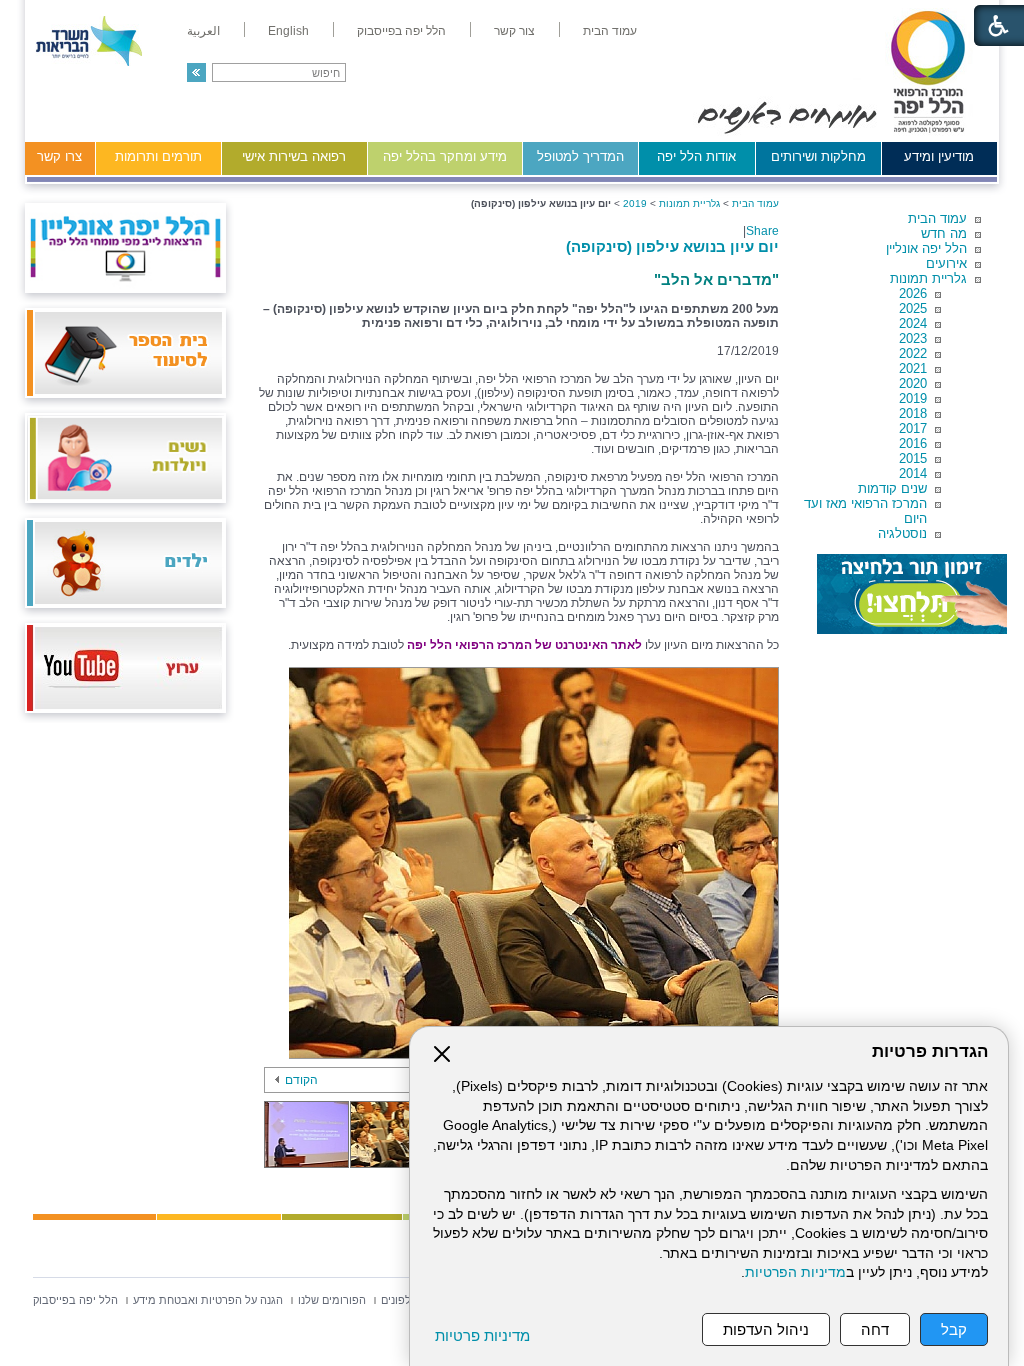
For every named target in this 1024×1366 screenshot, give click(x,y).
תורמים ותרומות (158, 156)
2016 (913, 443)
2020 (913, 383)
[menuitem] (610, 31)
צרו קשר (59, 156)
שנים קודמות (892, 488)
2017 (913, 428)
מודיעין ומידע (939, 156)
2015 (913, 458)
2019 (913, 398)
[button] (196, 72)
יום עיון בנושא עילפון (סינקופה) (672, 246)
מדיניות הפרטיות (795, 1272)
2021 (913, 368)
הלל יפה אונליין (926, 248)
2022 (913, 353)
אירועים (946, 263)
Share (762, 231)
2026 (913, 293)
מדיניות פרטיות (482, 1335)
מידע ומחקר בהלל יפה (445, 156)
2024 (913, 323)
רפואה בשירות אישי (294, 156)
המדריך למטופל (580, 156)
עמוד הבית (937, 218)
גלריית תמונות (928, 278)
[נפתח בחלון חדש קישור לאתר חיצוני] (912, 594)
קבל (954, 1329)
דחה (875, 1329)
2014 (913, 473)
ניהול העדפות (766, 1329)
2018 (913, 413)
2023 (913, 338)
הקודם (301, 1080)
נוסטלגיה (902, 533)
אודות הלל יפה (696, 156)
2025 (913, 308)
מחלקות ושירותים (818, 156)
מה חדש (944, 233)
